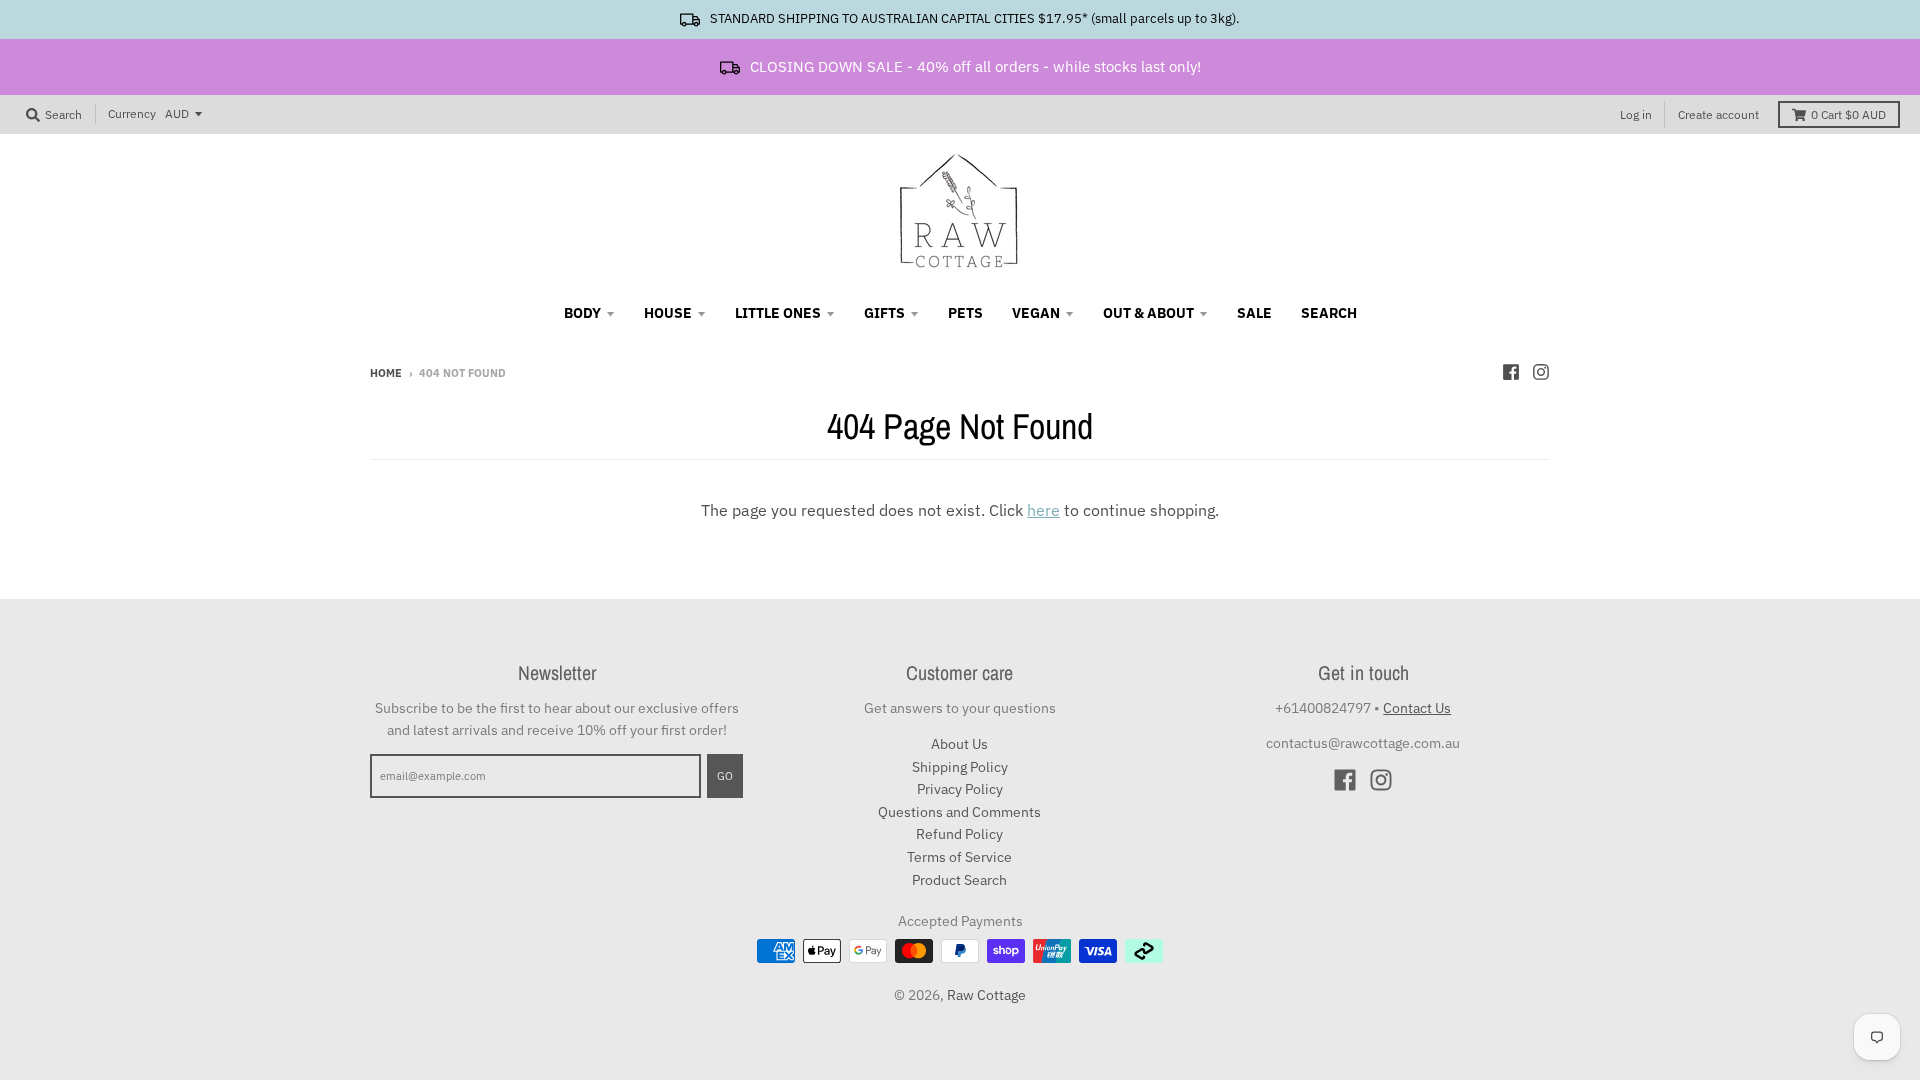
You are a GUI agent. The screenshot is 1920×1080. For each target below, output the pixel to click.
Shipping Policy (960, 767)
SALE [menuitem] (1254, 313)
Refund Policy (959, 834)
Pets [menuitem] (965, 313)
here (1043, 510)
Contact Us (1417, 708)
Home (386, 373)
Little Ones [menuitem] (778, 313)
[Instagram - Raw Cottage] (1541, 372)
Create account (1718, 114)
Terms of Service (959, 857)
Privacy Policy (960, 789)
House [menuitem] (668, 313)
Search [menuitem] (1329, 313)
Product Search (959, 880)
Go (725, 776)
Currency (132, 113)
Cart (1848, 114)
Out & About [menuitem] (1148, 313)
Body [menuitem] (582, 313)
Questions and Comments (959, 812)
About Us (959, 744)
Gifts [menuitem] (884, 313)
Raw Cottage (986, 995)
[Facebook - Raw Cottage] (1511, 372)
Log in (1636, 114)
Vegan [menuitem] (1036, 313)
